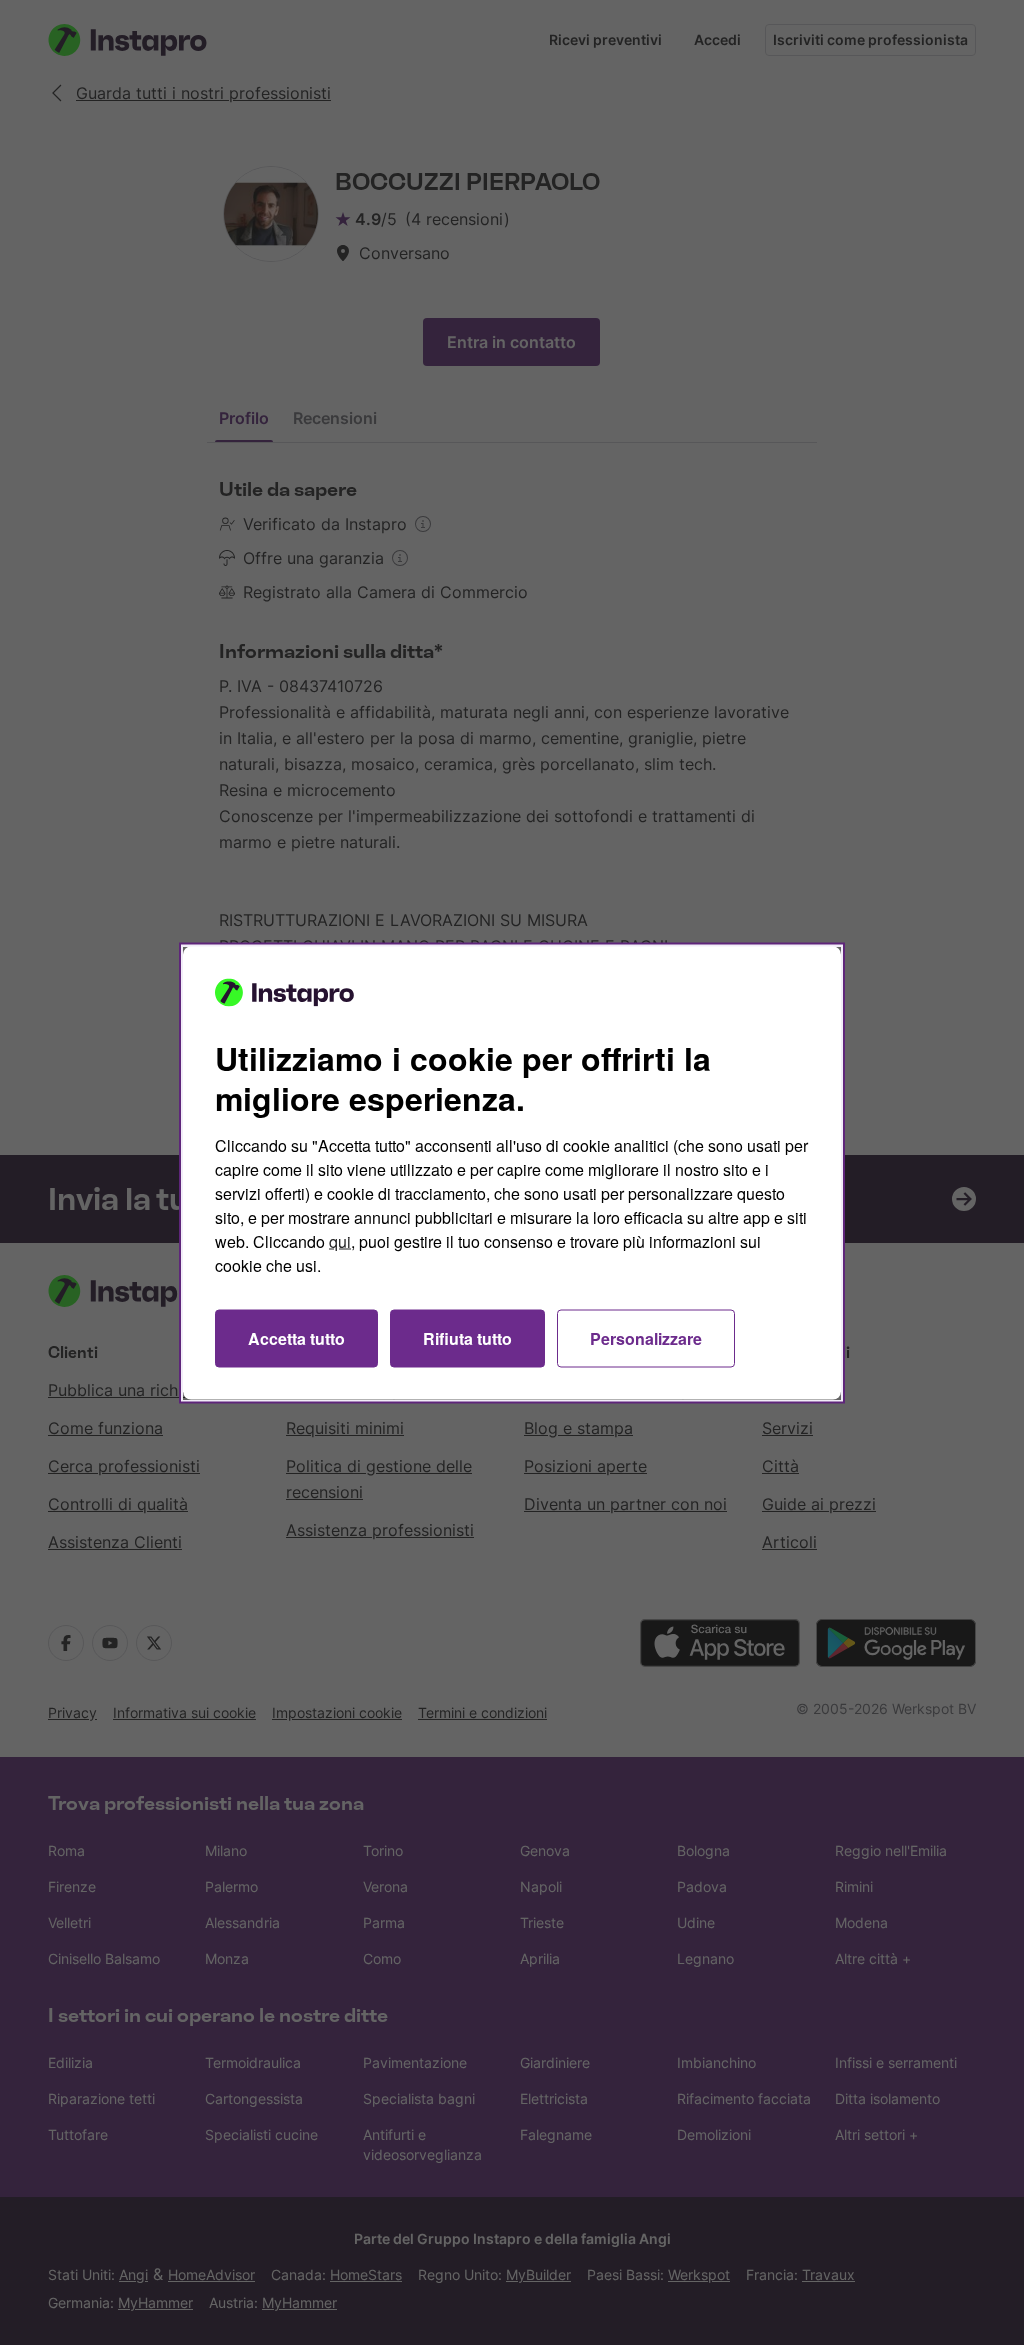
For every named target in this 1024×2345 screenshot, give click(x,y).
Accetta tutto (296, 1337)
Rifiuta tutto (467, 1337)
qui (340, 1240)
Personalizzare (646, 1337)
